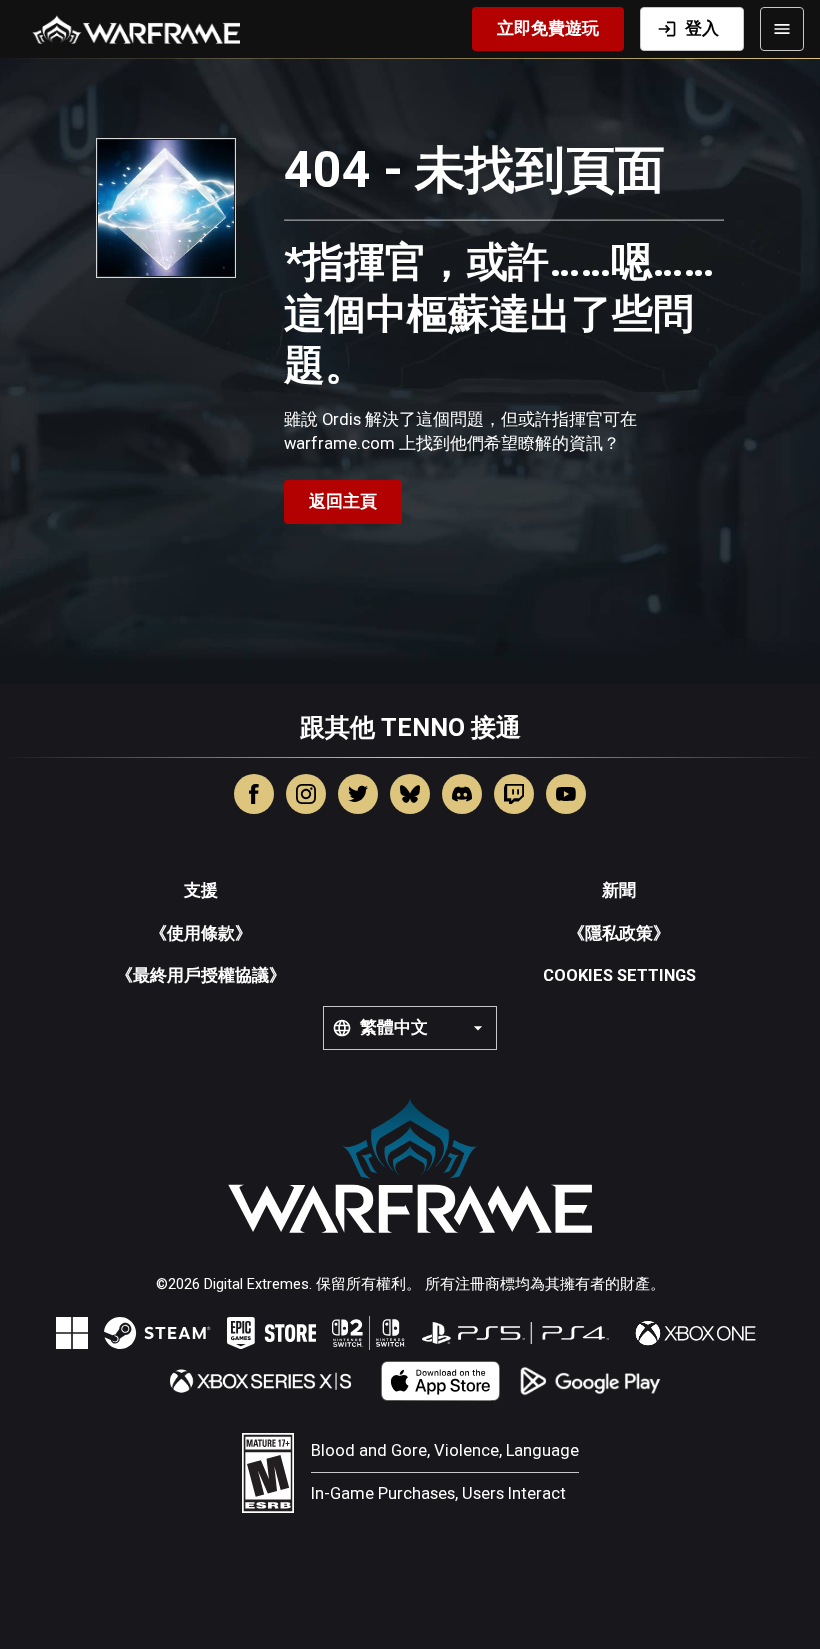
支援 (201, 890)
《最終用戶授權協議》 (201, 975)
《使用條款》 (201, 933)
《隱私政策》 (619, 933)
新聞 (619, 890)
